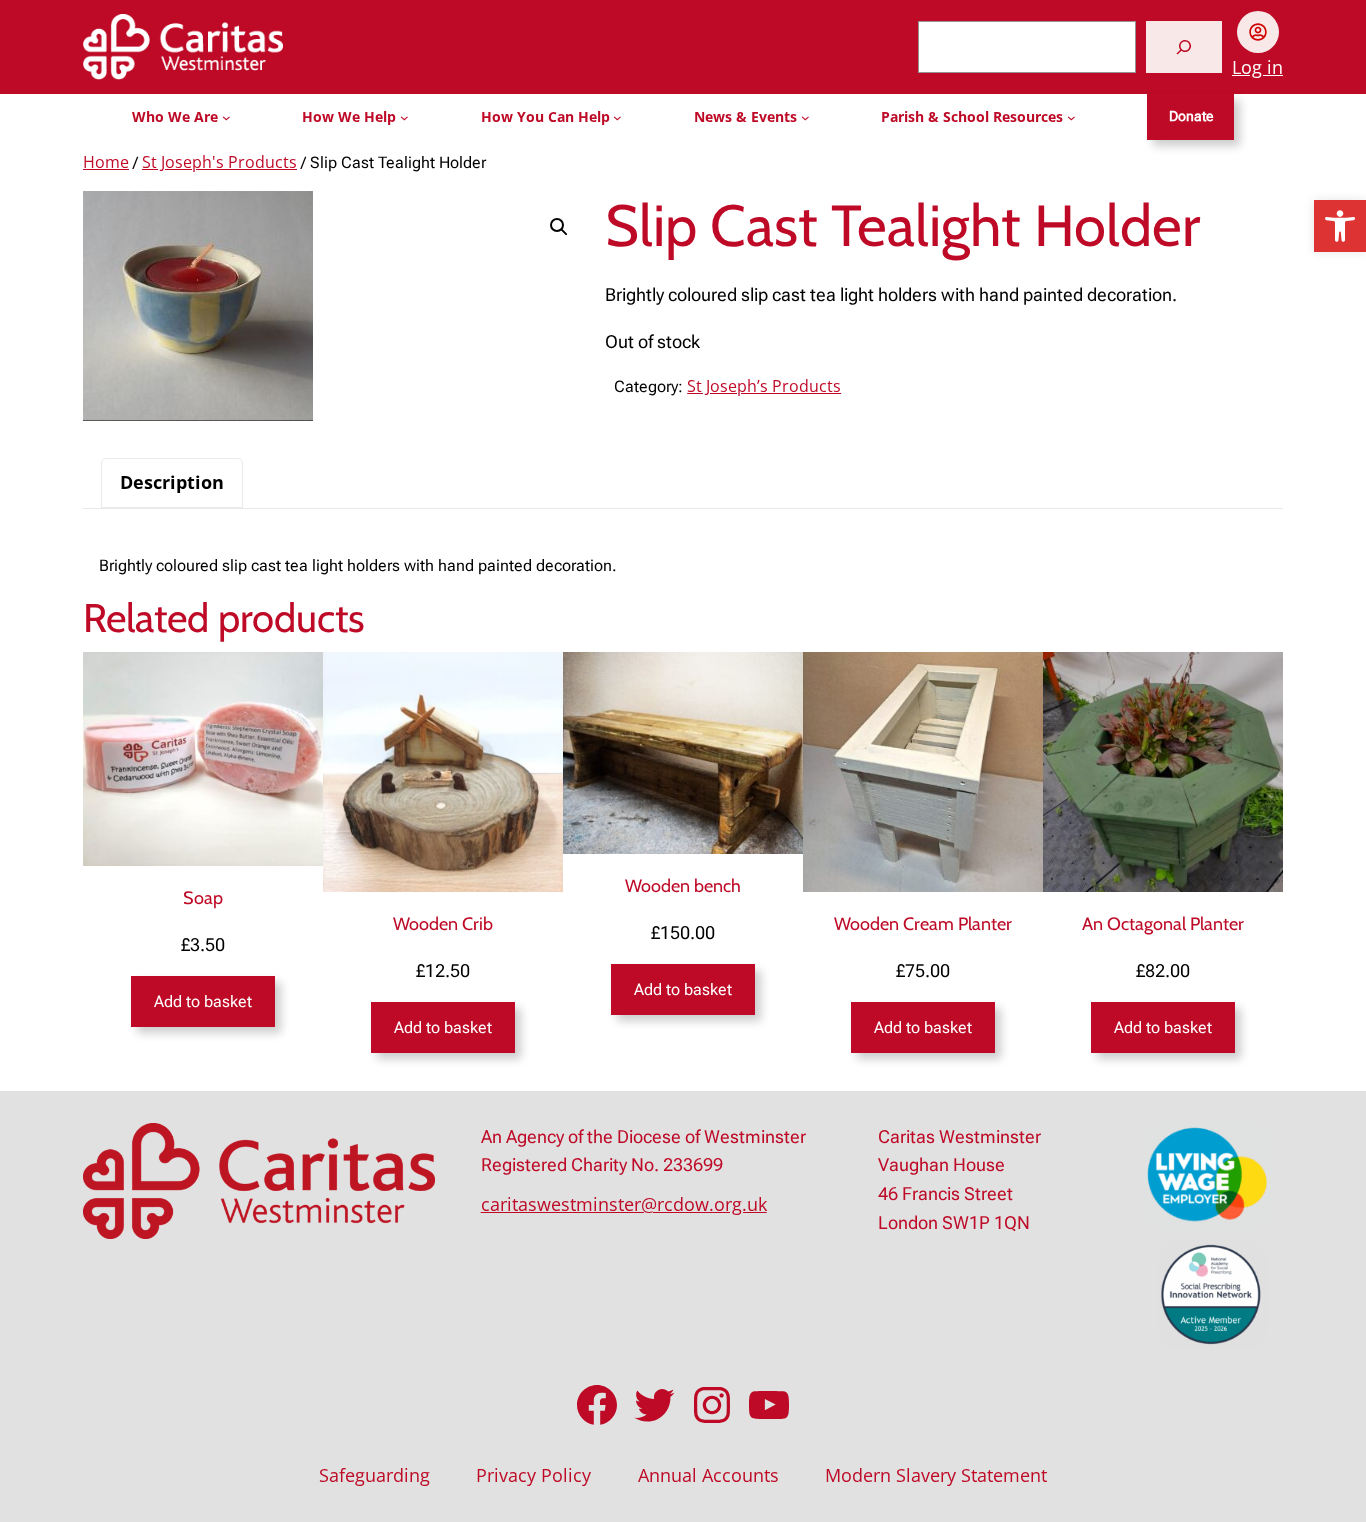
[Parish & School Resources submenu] (1071, 117)
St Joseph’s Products (764, 386)
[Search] (1184, 47)
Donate (1191, 116)
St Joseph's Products (219, 162)
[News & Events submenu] (805, 117)
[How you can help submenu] (617, 117)
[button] (1340, 226)
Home (106, 162)
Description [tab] (172, 482)
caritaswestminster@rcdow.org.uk (624, 1204)
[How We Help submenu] (404, 117)
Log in (1257, 67)
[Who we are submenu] (226, 117)
